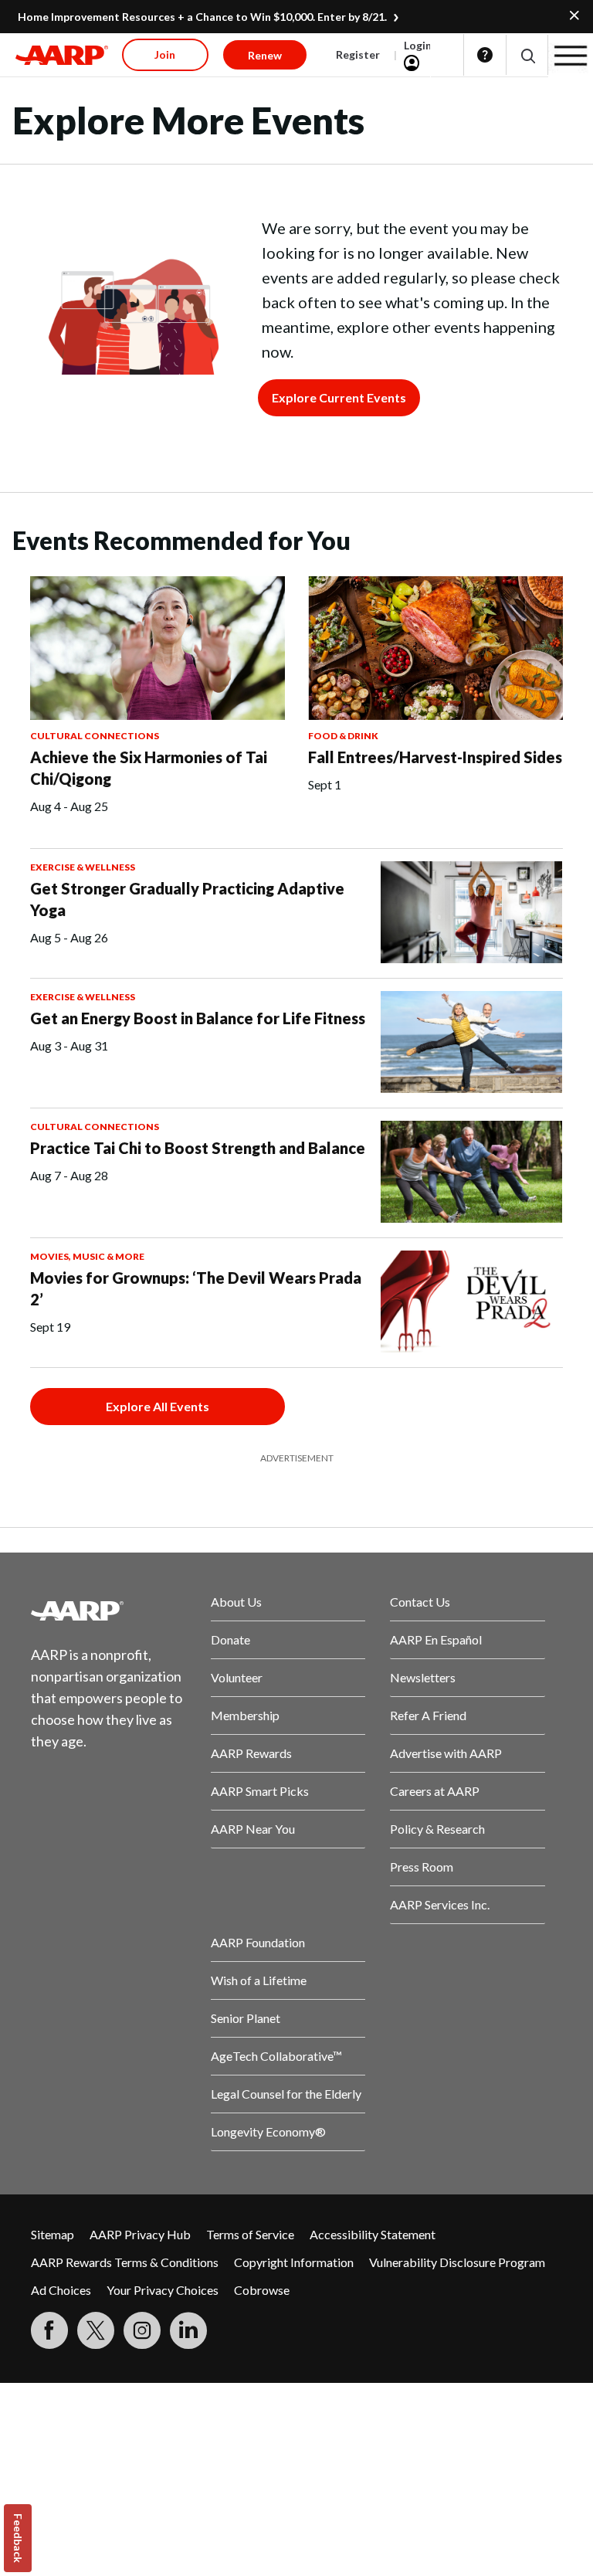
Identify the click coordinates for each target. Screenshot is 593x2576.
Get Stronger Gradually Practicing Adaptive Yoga (187, 899)
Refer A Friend (428, 1715)
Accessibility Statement (373, 2234)
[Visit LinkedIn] (188, 2330)
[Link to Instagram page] (142, 2330)
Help (485, 55)
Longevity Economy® (268, 2131)
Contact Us (420, 1602)
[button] (527, 55)
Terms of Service (250, 2234)
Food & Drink (343, 736)
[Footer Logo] (108, 1610)
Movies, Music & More (87, 1256)
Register (358, 54)
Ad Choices (61, 2290)
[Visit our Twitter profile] (96, 2330)
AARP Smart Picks (260, 1791)
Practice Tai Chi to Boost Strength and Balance (198, 1148)
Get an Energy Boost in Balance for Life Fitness (198, 1018)
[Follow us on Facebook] (49, 2330)
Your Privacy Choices (163, 2290)
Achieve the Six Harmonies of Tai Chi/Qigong (149, 768)
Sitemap (53, 2234)
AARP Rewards (251, 1753)
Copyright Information (294, 2262)
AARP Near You (253, 1829)
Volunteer (237, 1677)
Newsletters (423, 1677)
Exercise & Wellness (83, 867)
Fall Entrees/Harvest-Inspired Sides (435, 757)
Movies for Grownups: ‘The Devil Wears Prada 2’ (196, 1288)
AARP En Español (436, 1639)
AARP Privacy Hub (140, 2234)
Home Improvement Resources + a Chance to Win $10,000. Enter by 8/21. (202, 17)
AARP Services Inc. (440, 1904)
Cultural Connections (95, 736)
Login (418, 45)
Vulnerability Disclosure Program (457, 2262)
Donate (230, 1639)
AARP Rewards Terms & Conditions (125, 2262)
